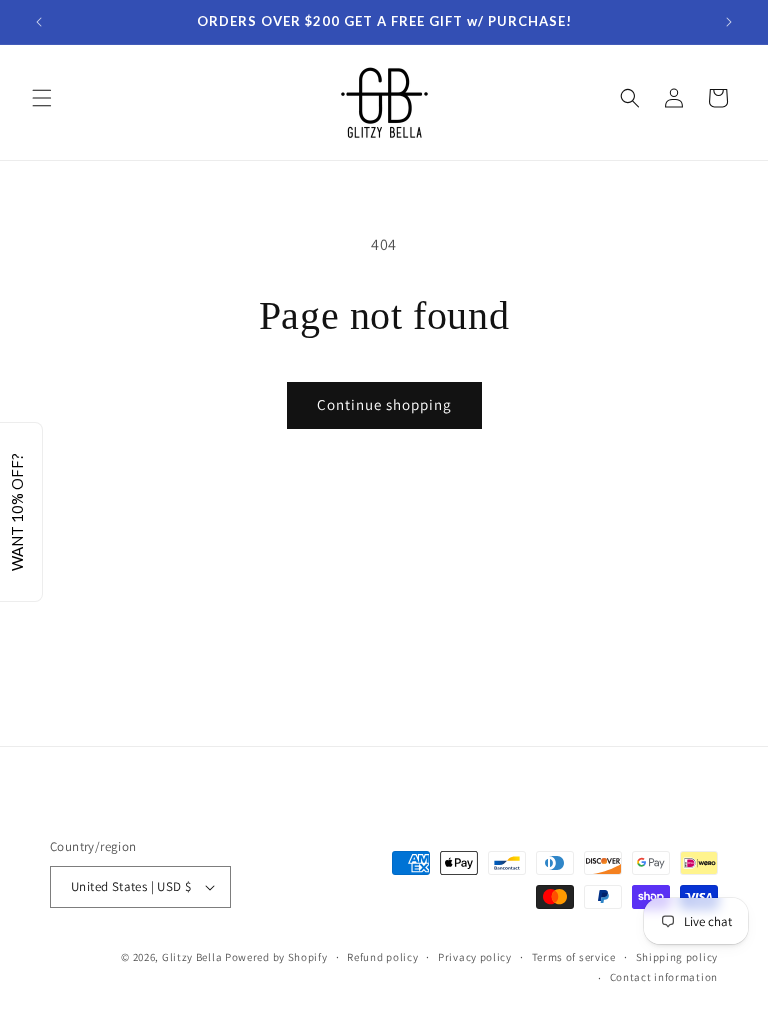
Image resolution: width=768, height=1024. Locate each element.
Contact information (664, 977)
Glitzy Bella (192, 957)
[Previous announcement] (39, 22)
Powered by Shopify (276, 957)
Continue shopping (384, 404)
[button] (42, 98)
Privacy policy (475, 957)
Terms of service (574, 957)
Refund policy (382, 957)
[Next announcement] (729, 22)
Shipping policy (677, 957)
